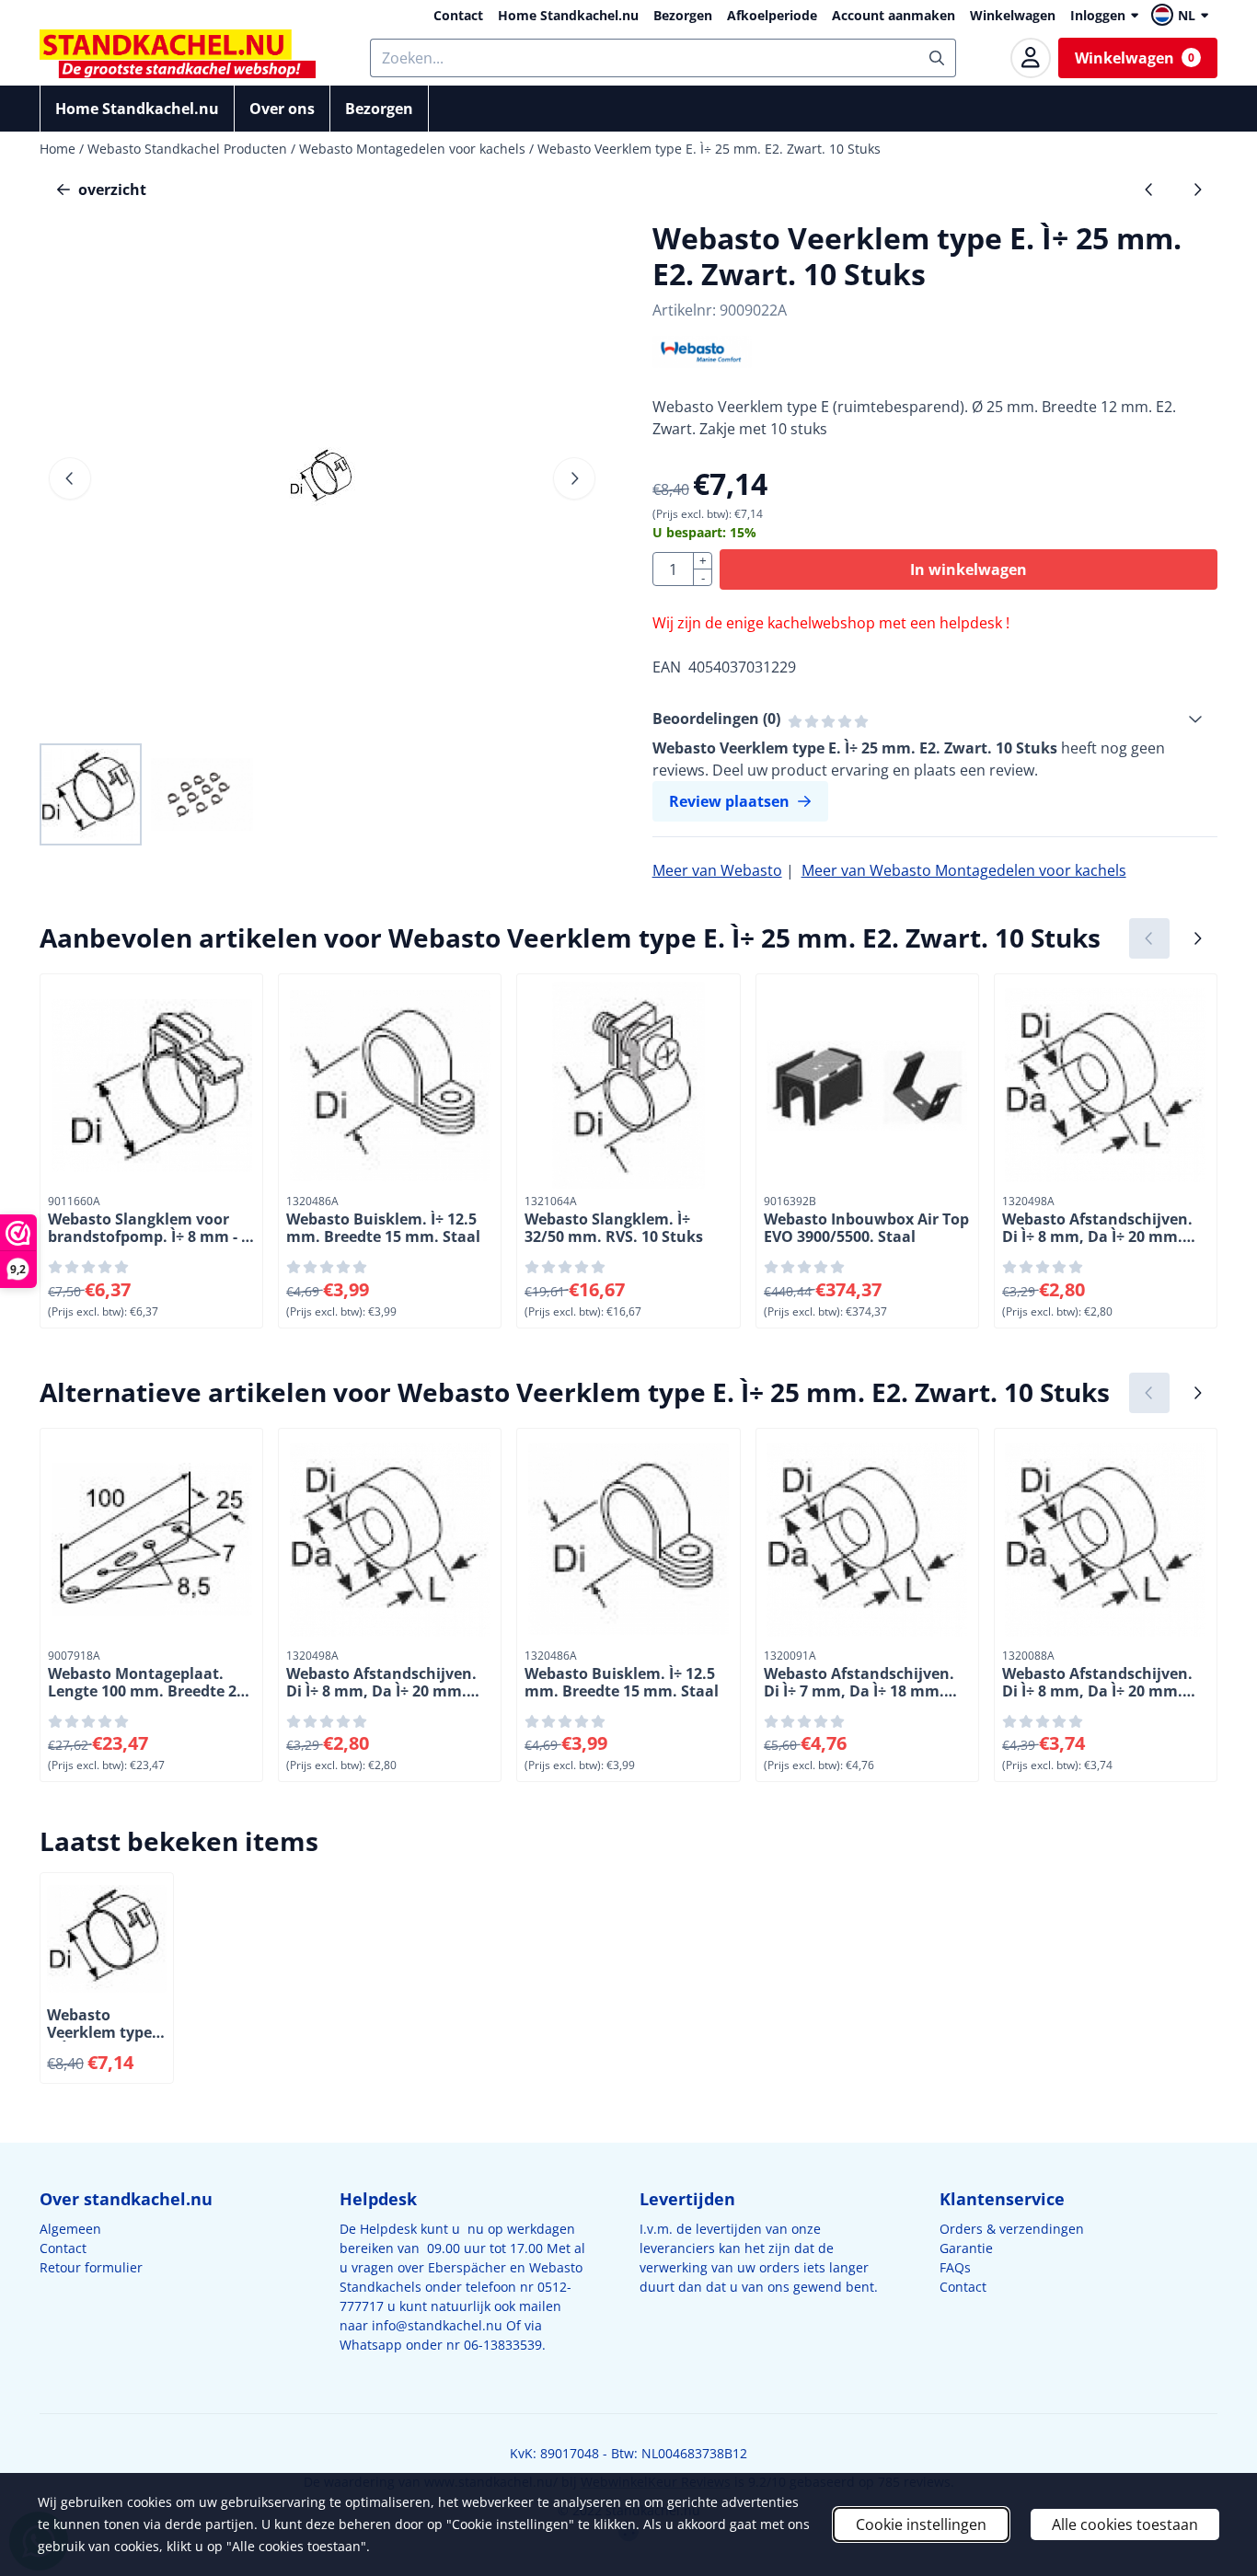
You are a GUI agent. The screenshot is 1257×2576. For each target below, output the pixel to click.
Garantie (966, 2248)
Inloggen (1098, 15)
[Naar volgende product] (1197, 190)
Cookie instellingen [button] (921, 2524)
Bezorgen (683, 15)
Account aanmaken (894, 15)
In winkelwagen (969, 569)
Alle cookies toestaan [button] (1125, 2524)
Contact (458, 15)
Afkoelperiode (772, 15)
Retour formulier (91, 2267)
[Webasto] (703, 362)
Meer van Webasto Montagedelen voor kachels (964, 870)
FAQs (955, 2267)
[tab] (935, 719)
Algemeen (70, 2229)
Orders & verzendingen (1012, 2229)
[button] (1182, 15)
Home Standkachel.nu (568, 15)
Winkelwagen (1013, 15)
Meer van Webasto (717, 870)
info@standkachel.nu (437, 2325)
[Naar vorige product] (1149, 190)
